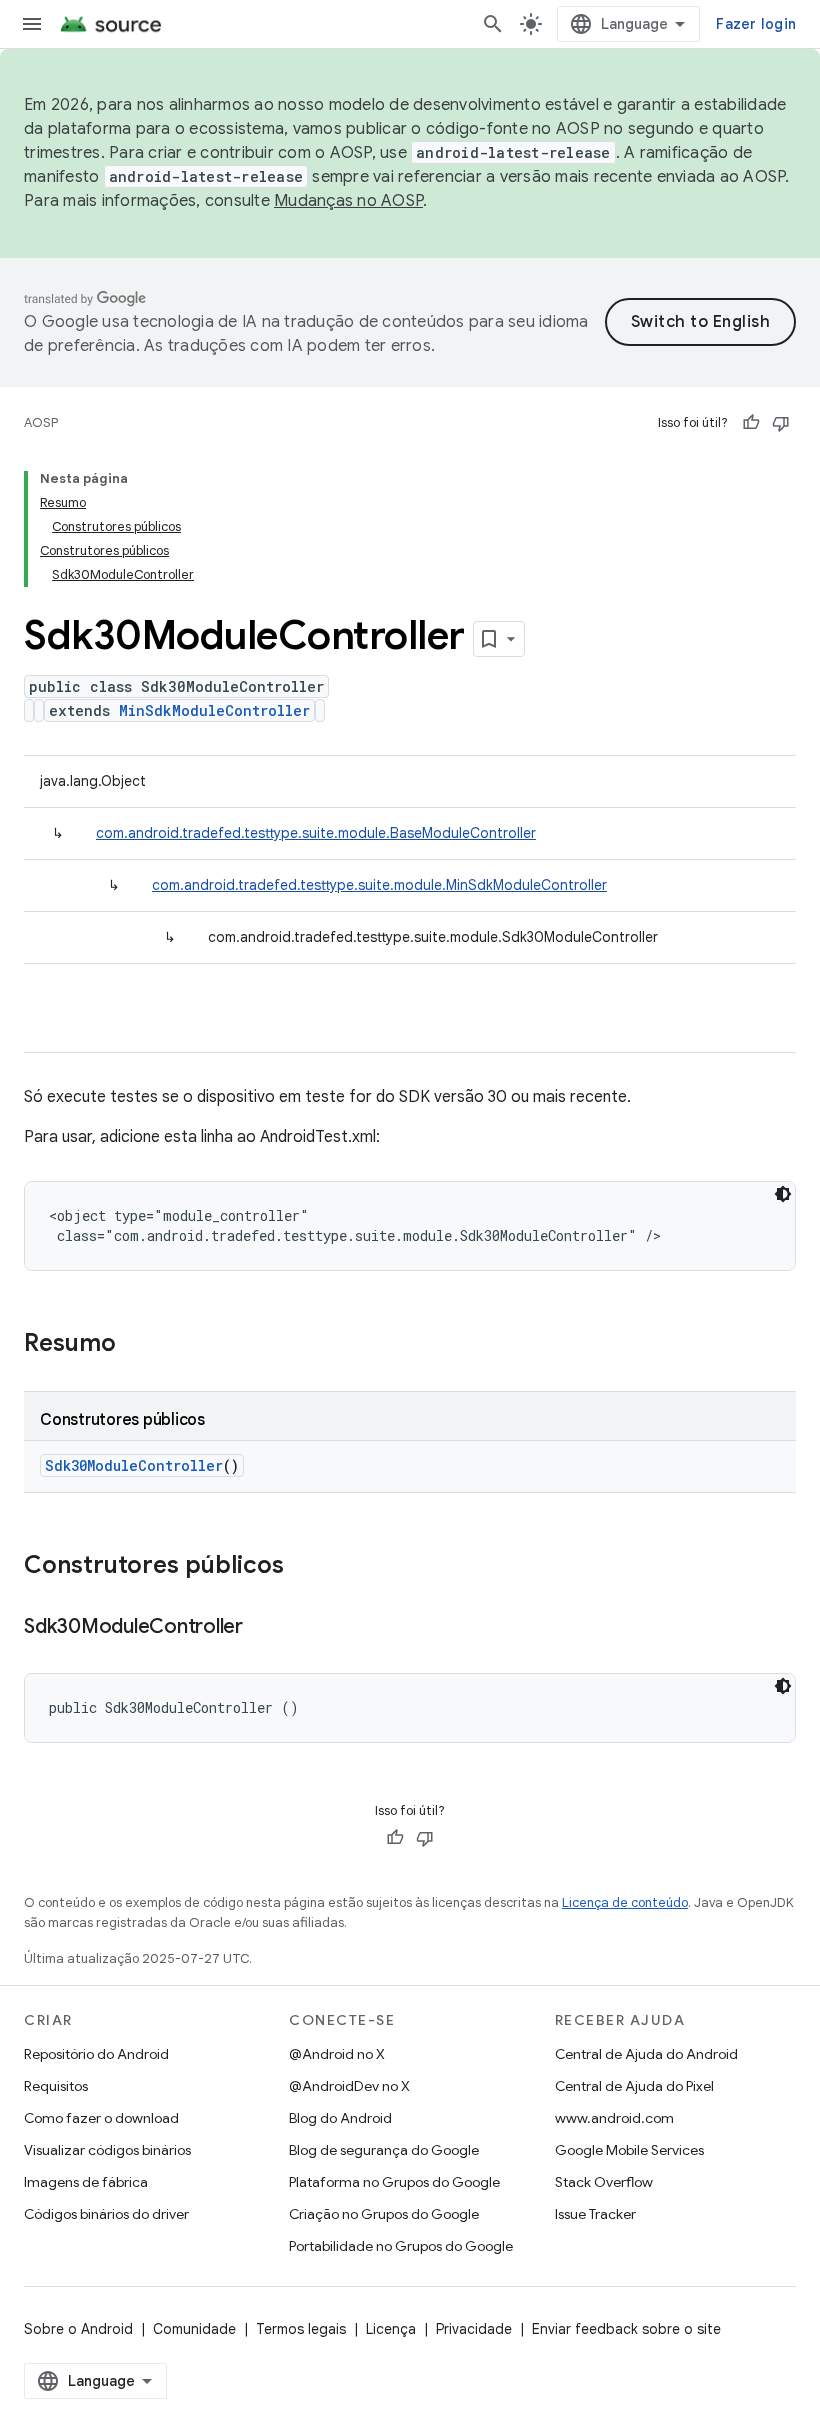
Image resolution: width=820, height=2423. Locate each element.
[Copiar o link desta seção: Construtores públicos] (304, 1567)
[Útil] (751, 423)
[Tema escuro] (783, 1194)
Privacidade (474, 2329)
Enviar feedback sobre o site (626, 2329)
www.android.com (614, 2118)
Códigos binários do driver (106, 2214)
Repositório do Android (96, 2054)
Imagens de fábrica (86, 2182)
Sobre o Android (78, 2329)
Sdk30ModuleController (134, 1465)
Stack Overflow (604, 2182)
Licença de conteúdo (625, 1902)
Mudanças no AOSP (348, 201)
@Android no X (337, 2054)
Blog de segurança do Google (384, 2150)
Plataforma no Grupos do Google (394, 2182)
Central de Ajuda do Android (646, 2054)
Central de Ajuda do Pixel (634, 2086)
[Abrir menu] (32, 24)
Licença (391, 2329)
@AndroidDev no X (349, 2086)
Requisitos (56, 2086)
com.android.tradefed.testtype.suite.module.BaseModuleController (316, 833)
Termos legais (301, 2329)
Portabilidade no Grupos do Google (401, 2246)
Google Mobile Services (629, 2150)
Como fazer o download (101, 2118)
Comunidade (194, 2329)
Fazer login (756, 24)
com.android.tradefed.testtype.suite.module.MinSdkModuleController (379, 885)
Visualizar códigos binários (107, 2150)
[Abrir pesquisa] (493, 24)
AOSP (41, 422)
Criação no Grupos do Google (384, 2214)
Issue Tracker (595, 2214)
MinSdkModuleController (214, 710)
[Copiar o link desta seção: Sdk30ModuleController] (263, 1628)
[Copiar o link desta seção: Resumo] (136, 1345)
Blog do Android (340, 2118)
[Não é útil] (781, 423)
